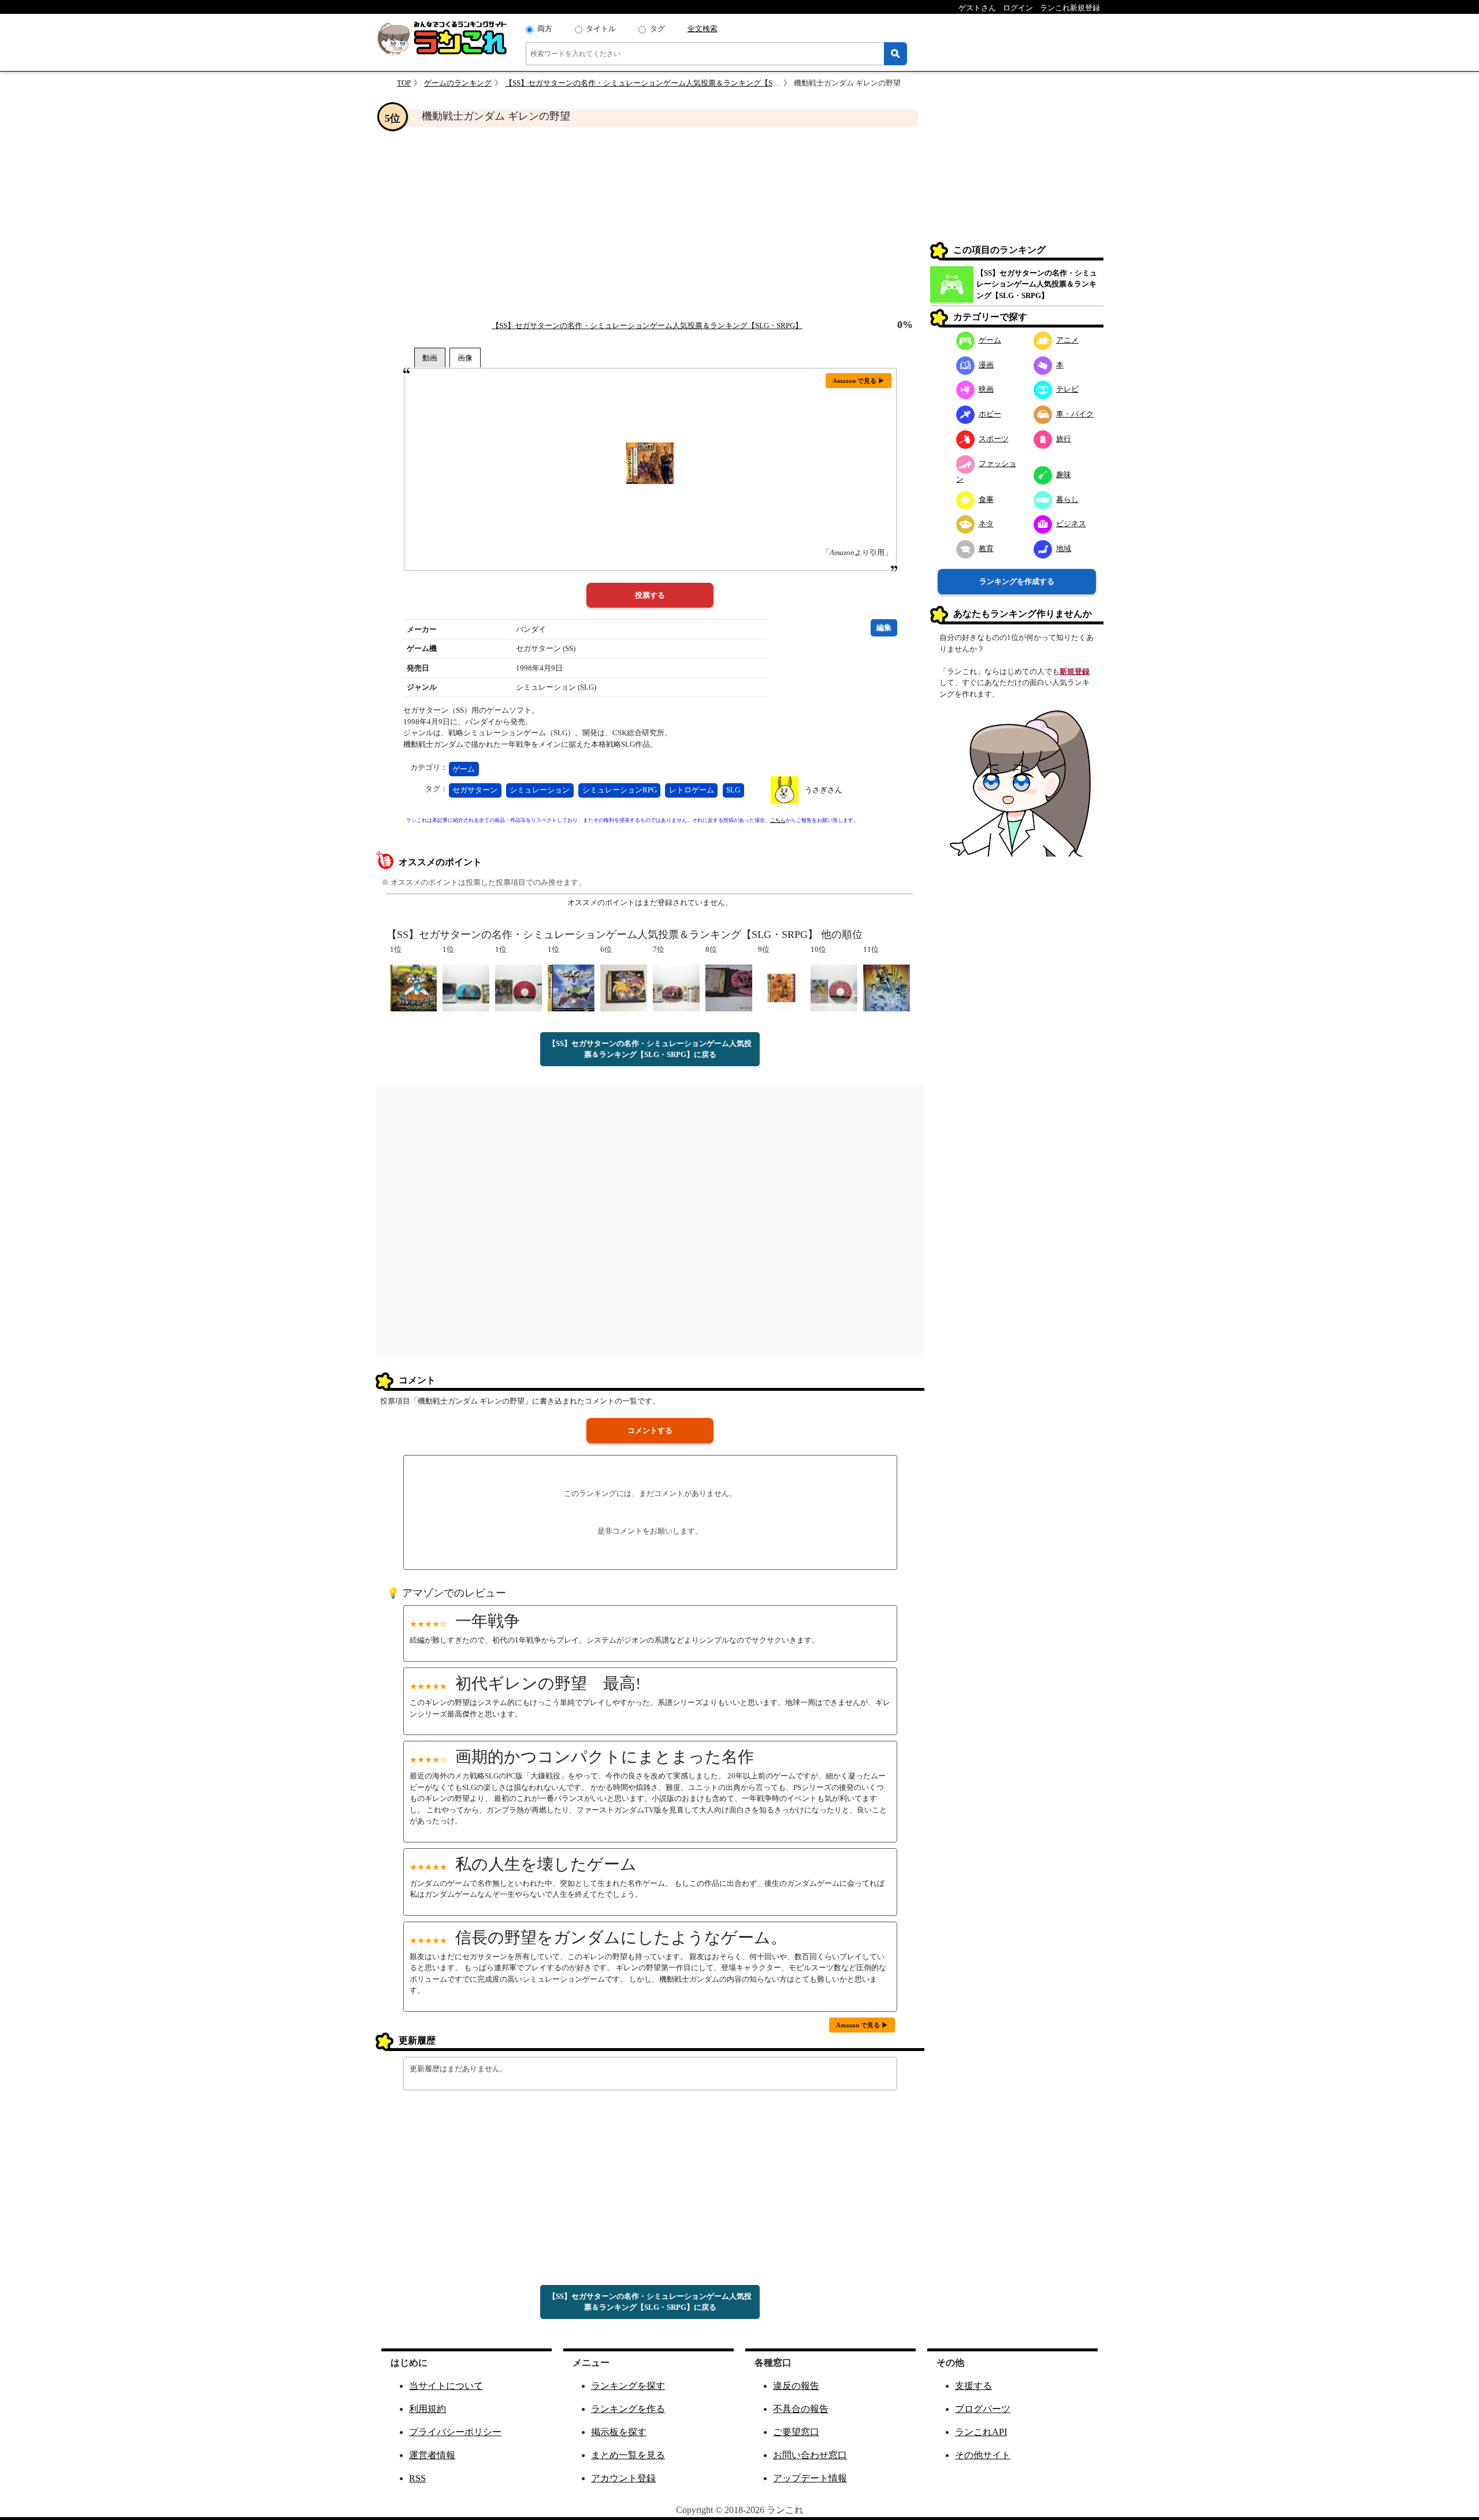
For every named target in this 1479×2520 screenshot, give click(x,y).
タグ (657, 29)
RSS (417, 2478)
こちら (778, 820)
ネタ (986, 524)
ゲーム (464, 769)
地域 (1064, 548)
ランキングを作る (628, 2409)
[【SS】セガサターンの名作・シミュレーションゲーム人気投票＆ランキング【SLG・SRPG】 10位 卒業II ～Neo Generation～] (834, 987)
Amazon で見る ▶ (859, 381)
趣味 (1064, 474)
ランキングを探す (628, 2386)
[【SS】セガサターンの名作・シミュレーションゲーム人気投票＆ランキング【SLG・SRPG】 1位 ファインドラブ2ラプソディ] (466, 987)
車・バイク (1075, 414)
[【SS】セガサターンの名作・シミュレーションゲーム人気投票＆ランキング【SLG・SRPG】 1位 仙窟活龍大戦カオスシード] (413, 987)
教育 (986, 548)
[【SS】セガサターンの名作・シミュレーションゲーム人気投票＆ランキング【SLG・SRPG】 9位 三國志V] (781, 987)
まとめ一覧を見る (628, 2455)
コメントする (650, 1430)
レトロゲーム (692, 790)
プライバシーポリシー (455, 2432)
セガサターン (475, 790)
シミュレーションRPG (620, 790)
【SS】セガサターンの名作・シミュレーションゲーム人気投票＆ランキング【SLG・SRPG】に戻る (650, 1049)
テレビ (1067, 389)
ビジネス (1071, 524)
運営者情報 (432, 2455)
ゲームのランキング (458, 83)
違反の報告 (796, 2386)
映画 (986, 389)
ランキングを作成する (1017, 581)
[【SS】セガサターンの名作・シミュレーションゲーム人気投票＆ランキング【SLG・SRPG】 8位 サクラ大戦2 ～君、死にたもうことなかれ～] (729, 987)
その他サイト (983, 2455)
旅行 (1064, 439)
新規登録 (1075, 671)
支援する (973, 2386)
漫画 (986, 365)
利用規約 (428, 2409)
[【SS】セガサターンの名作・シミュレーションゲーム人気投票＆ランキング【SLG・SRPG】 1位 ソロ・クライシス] (571, 987)
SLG (733, 790)
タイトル (601, 29)
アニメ (1067, 340)
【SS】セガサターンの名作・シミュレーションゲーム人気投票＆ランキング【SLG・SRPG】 (660, 83)
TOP (404, 83)
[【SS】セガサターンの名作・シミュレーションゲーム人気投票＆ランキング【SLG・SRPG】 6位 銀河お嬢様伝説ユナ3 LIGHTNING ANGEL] (624, 987)
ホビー (990, 414)
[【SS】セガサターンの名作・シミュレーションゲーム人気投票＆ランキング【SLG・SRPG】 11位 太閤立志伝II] (887, 987)
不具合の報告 (801, 2409)
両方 (545, 29)
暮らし (1067, 499)
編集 (884, 628)
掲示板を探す (619, 2432)
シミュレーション (540, 790)
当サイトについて (446, 2386)
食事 (986, 499)
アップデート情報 (810, 2478)
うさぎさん (824, 790)
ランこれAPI (981, 2432)
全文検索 (703, 29)
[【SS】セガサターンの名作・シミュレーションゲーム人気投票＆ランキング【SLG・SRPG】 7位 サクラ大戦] (676, 987)
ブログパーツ (983, 2409)
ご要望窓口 (796, 2432)
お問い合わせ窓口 (810, 2455)
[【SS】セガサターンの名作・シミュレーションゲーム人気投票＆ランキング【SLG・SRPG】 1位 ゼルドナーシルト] (519, 987)
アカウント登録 (623, 2478)
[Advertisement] (650, 223)
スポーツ (994, 439)
